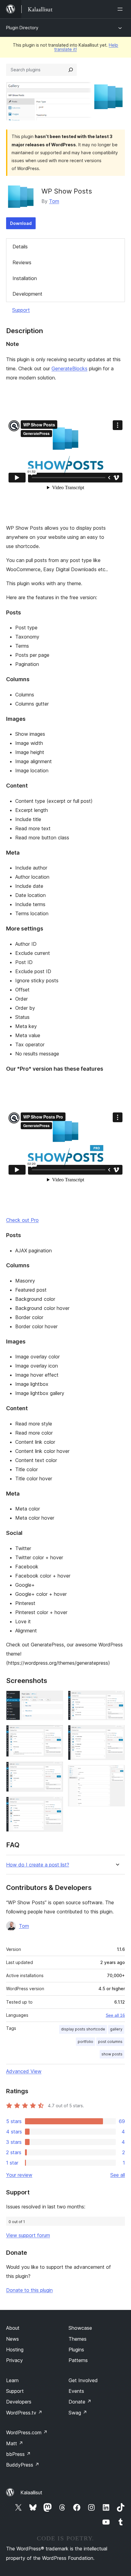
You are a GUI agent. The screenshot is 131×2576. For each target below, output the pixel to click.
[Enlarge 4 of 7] (55, 1805)
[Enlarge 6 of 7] (117, 1733)
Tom (54, 201)
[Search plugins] (71, 70)
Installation (25, 278)
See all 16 (115, 2015)
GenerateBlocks (69, 368)
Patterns (78, 2360)
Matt (15, 2443)
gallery (116, 2029)
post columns (110, 2042)
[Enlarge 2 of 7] (55, 1733)
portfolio (85, 2042)
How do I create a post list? (38, 1865)
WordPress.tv (24, 2413)
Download (21, 223)
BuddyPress (23, 2465)
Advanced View (24, 2071)
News (12, 2339)
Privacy (14, 2360)
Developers (19, 2402)
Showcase (80, 2328)
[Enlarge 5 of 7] (117, 1699)
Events (76, 2391)
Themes (78, 2339)
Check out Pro (22, 1220)
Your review (19, 2175)
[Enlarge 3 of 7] (55, 1770)
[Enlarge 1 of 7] (55, 1699)
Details (20, 247)
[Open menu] (121, 9)
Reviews (22, 262)
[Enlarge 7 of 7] (117, 1773)
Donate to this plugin (29, 2290)
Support (21, 310)
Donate (80, 2402)
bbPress (18, 2454)
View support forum (28, 2235)
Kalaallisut (31, 2492)
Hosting (15, 2350)
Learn (12, 2380)
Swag (78, 2413)
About (13, 2328)
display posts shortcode (83, 2029)
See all (118, 2175)
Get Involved (83, 2380)
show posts (112, 2054)
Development (27, 294)
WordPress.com (27, 2432)
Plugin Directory (22, 28)
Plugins (76, 2350)
